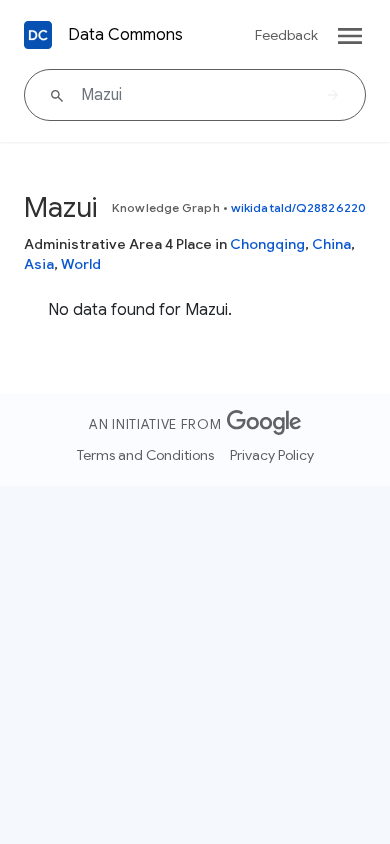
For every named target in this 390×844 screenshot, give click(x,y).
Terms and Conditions (145, 455)
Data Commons (125, 35)
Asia (39, 264)
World (81, 264)
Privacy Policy (272, 455)
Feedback (286, 35)
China (331, 244)
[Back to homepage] (38, 35)
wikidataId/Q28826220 (298, 207)
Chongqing (267, 244)
